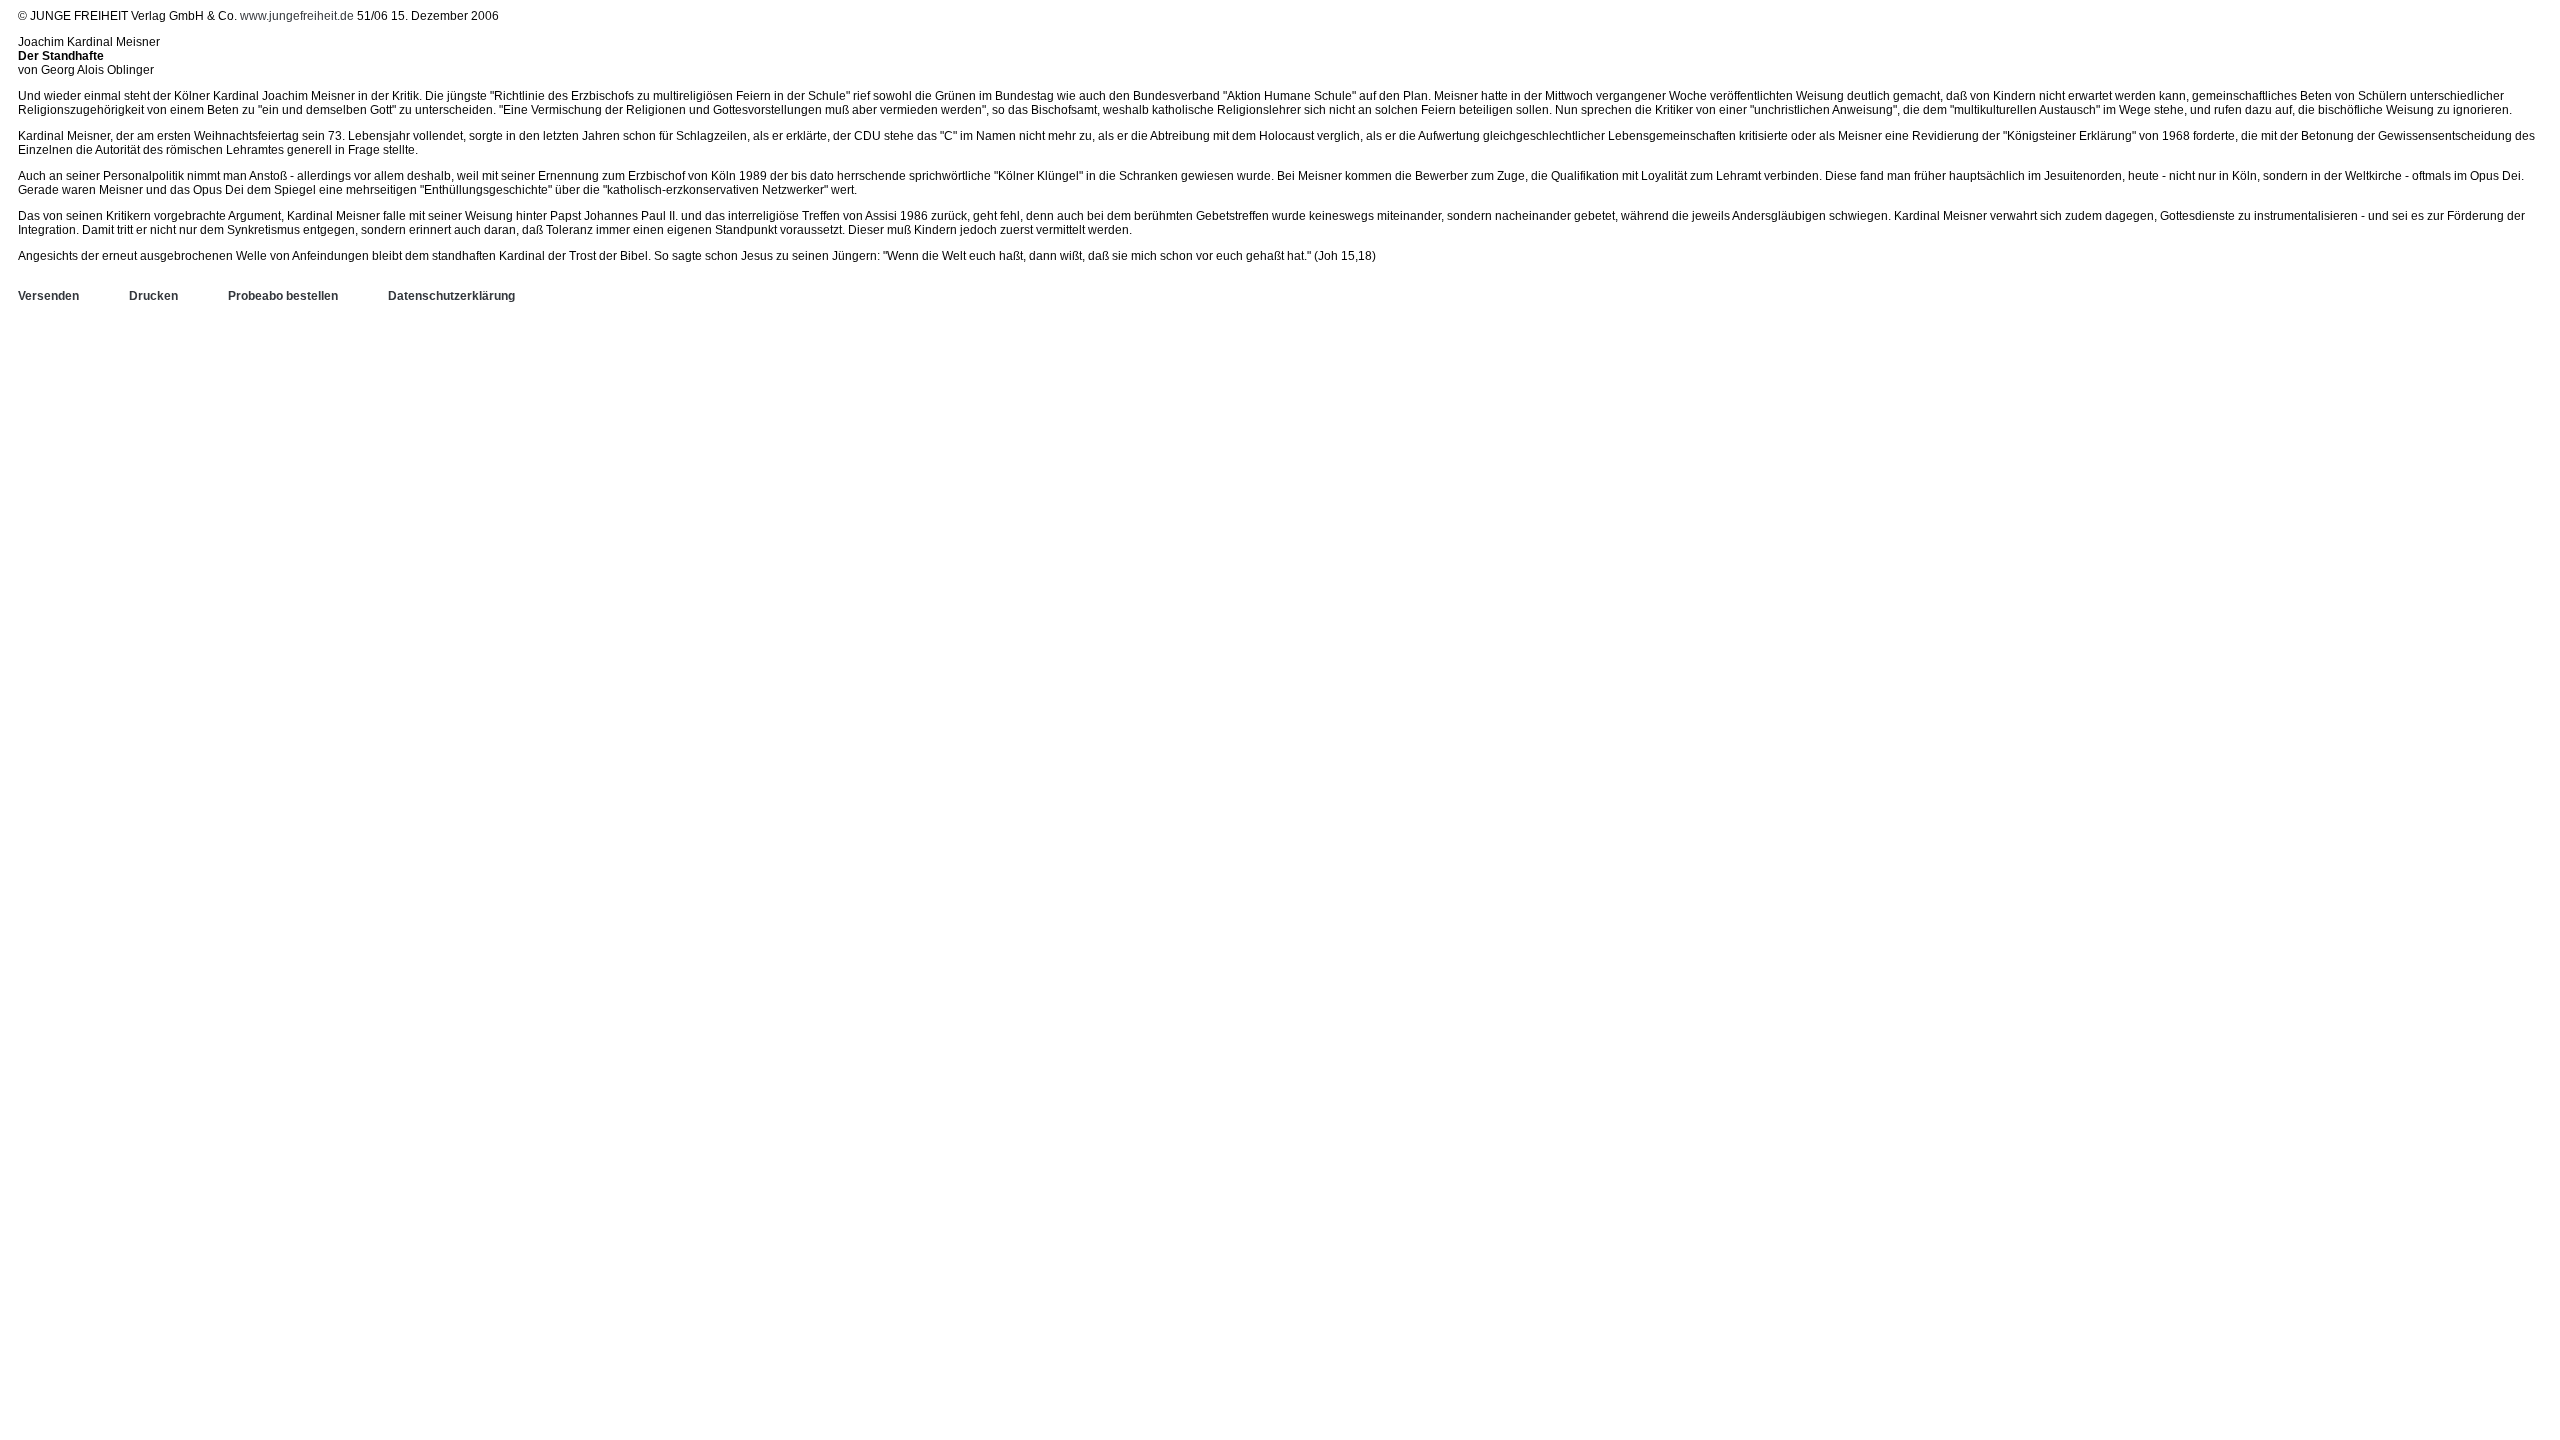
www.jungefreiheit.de (297, 16)
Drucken (153, 296)
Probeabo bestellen (283, 296)
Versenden (48, 296)
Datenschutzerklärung (451, 296)
